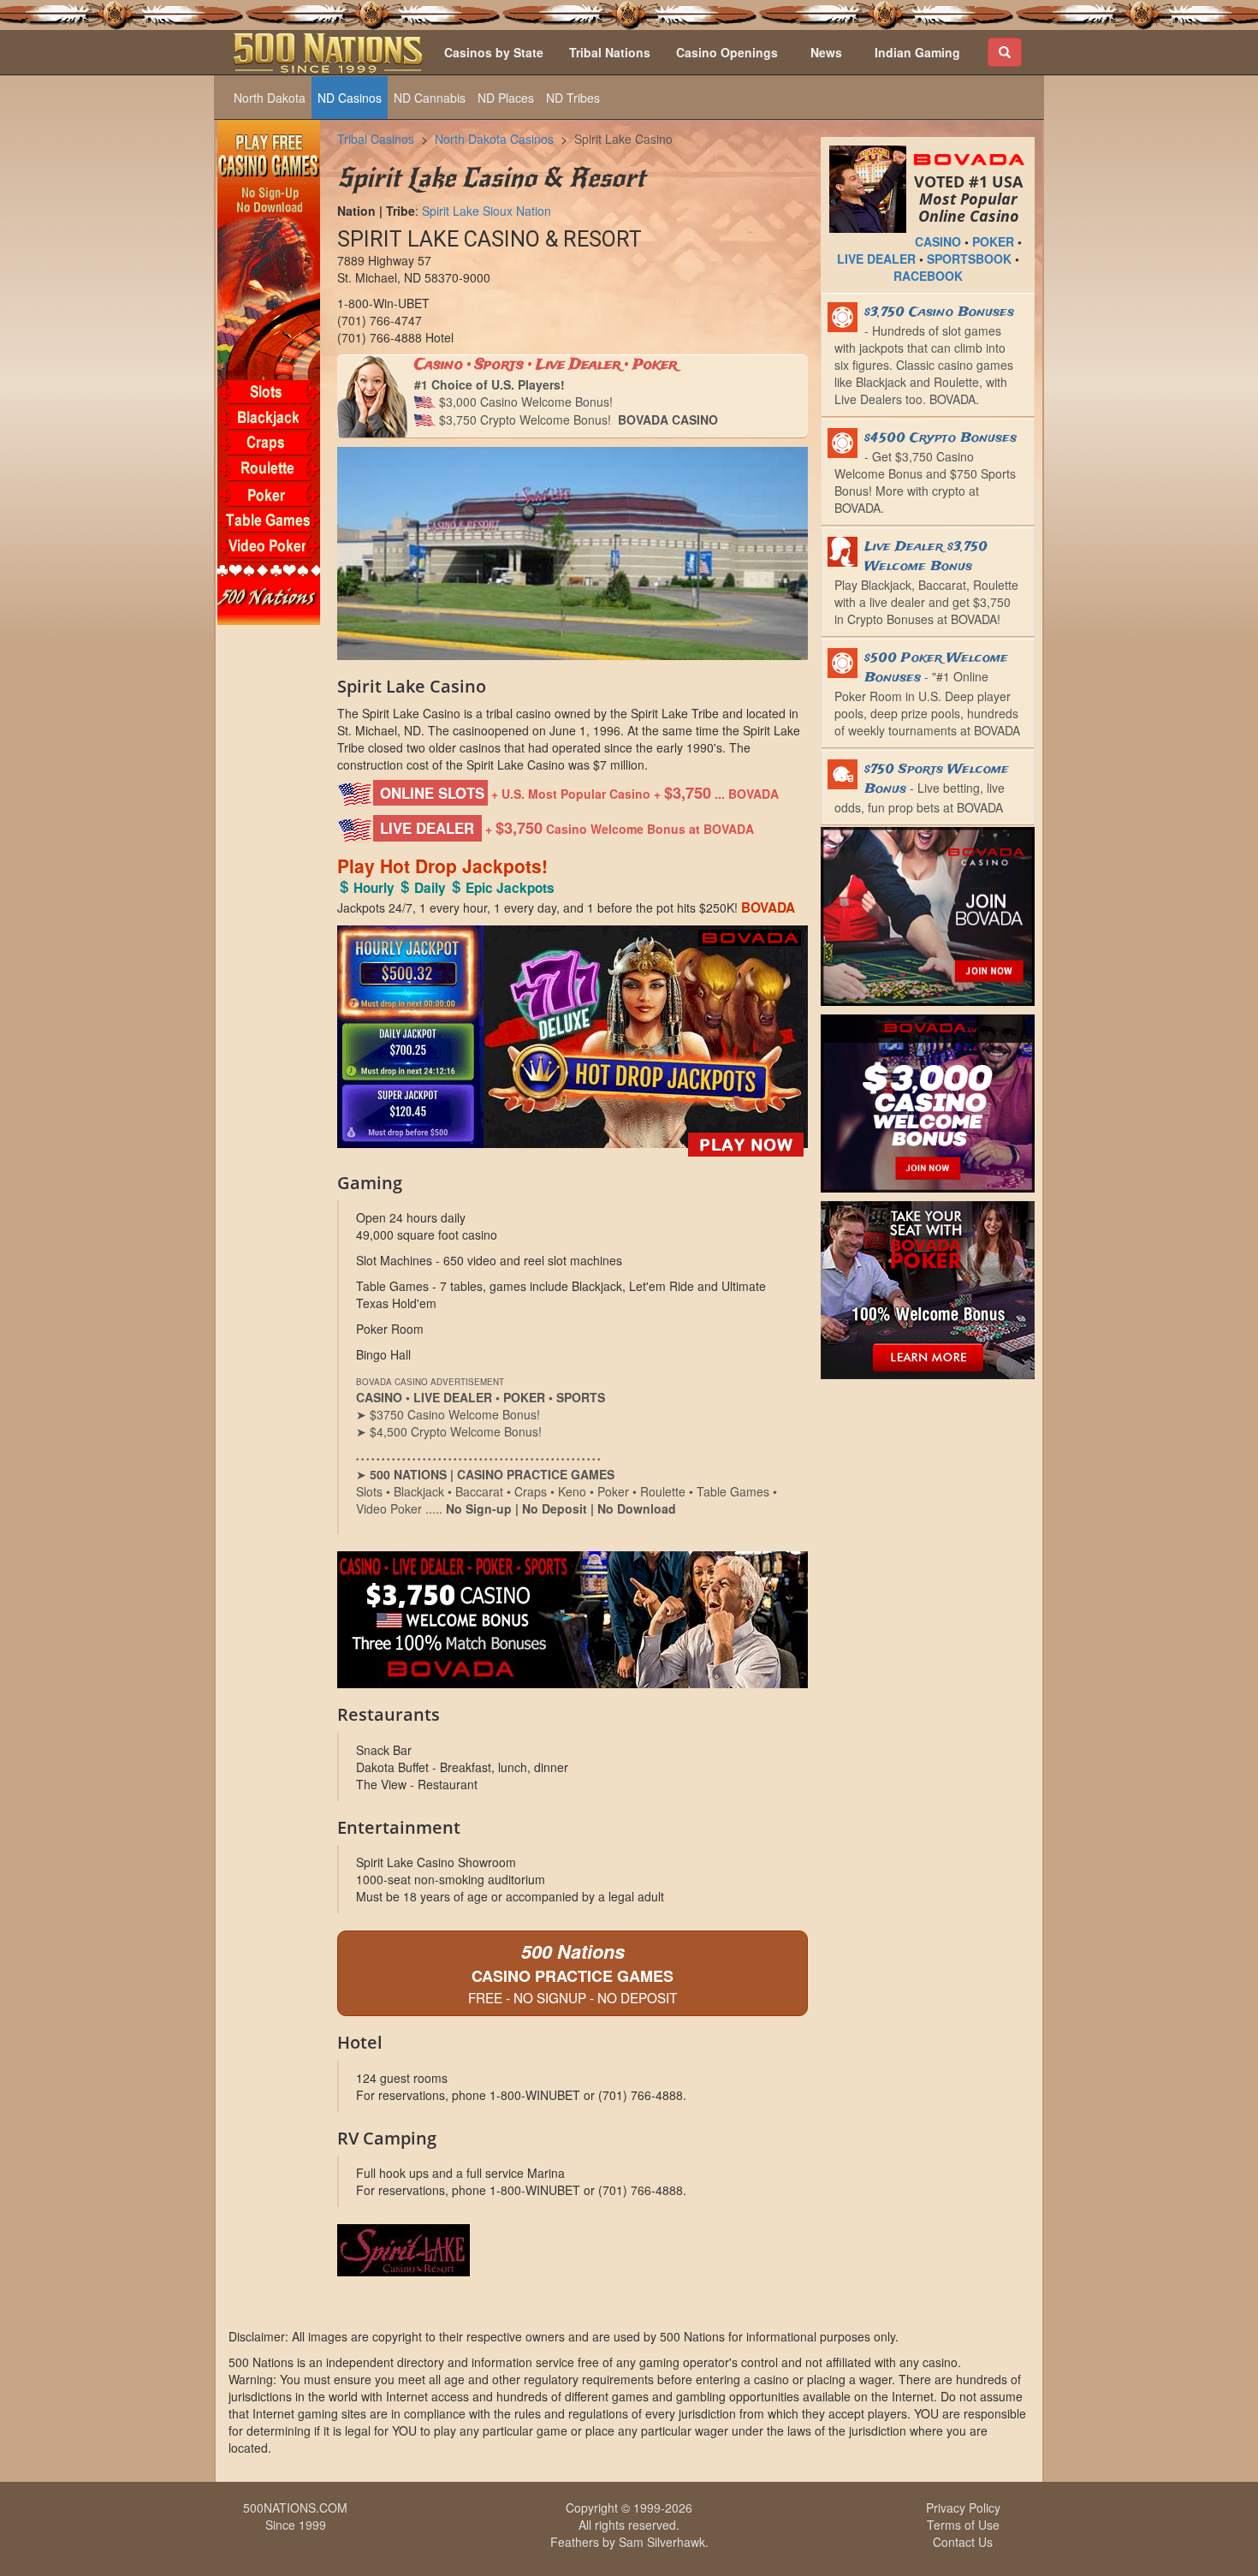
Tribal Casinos (376, 139)
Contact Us (963, 2542)
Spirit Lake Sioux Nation (487, 211)
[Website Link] (573, 2250)
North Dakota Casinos (494, 139)
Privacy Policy (963, 2508)
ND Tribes (573, 98)
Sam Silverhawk (662, 2542)
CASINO (938, 241)
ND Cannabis (430, 98)
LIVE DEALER (876, 259)
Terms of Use (963, 2525)
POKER (993, 241)
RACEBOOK (928, 276)
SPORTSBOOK (969, 259)
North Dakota (270, 98)
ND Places (506, 98)
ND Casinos (350, 98)
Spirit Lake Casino (623, 139)
